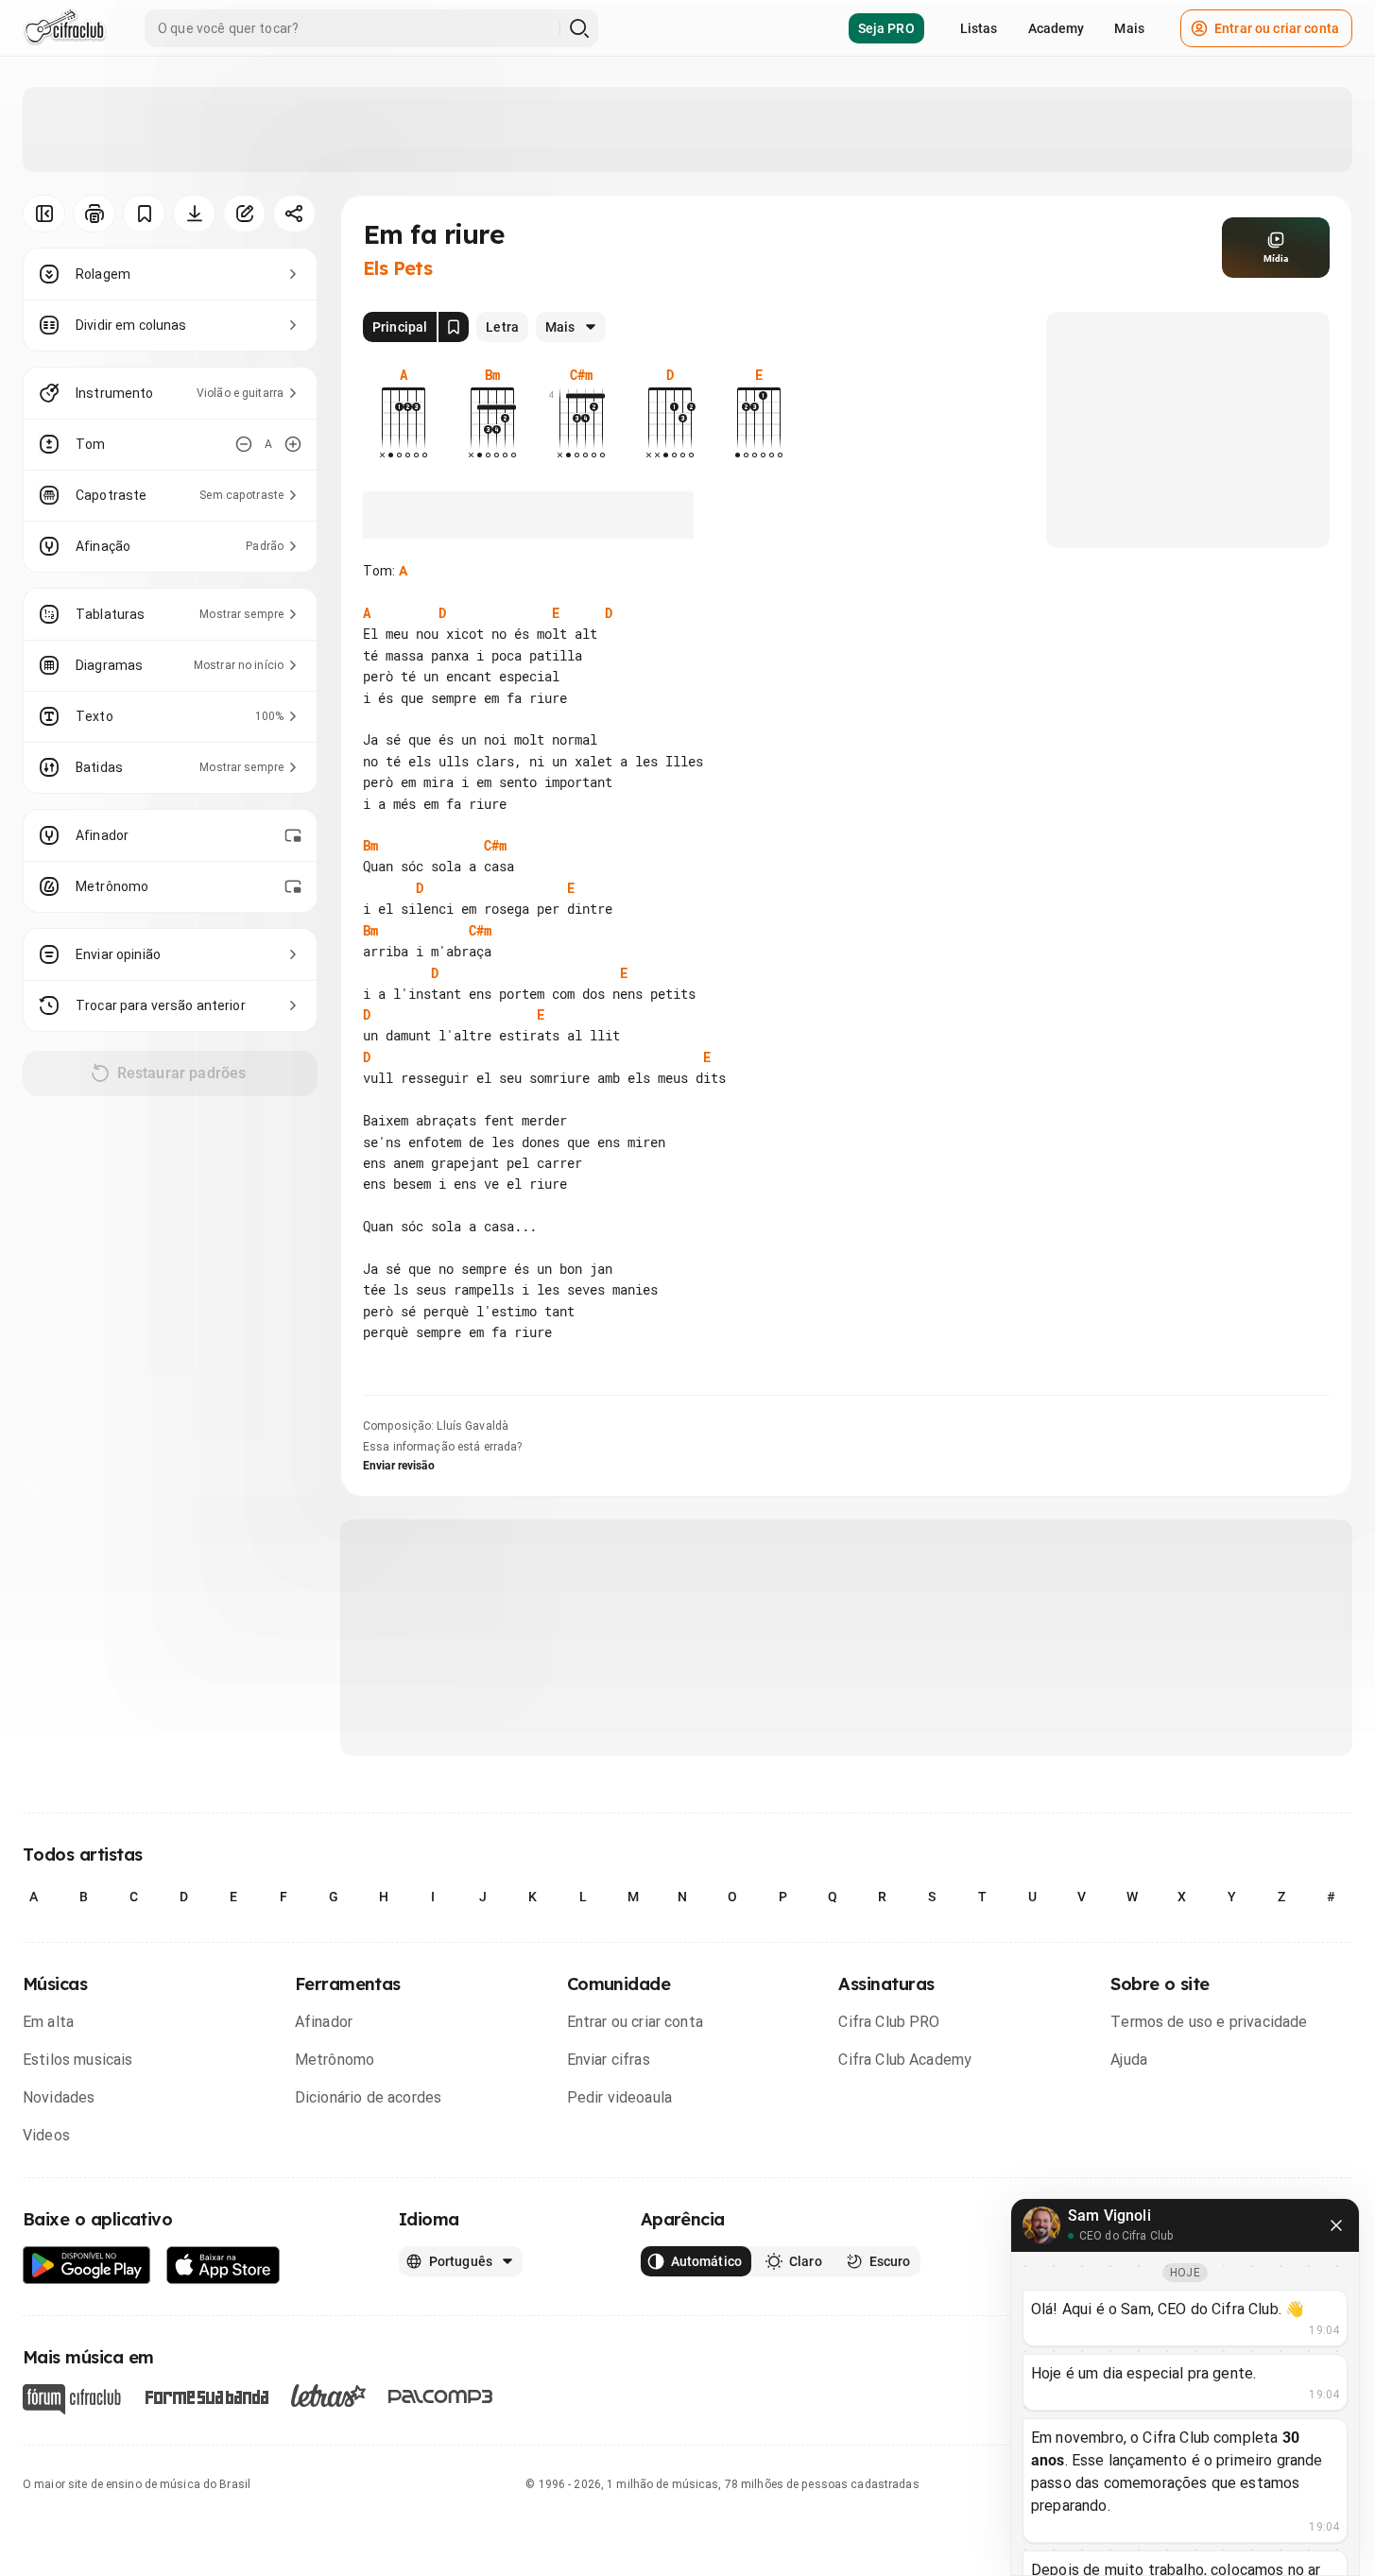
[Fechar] (1336, 2225)
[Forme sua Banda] (206, 2396)
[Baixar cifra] (194, 214)
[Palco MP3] (441, 2396)
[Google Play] (87, 2266)
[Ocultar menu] (44, 214)
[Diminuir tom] (244, 444)
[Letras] (328, 2396)
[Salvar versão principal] (454, 327)
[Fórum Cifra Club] (72, 2399)
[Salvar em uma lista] (144, 214)
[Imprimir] (94, 214)
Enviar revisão (399, 1466)
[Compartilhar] (294, 214)
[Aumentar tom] (293, 444)
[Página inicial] (65, 28)
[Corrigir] (244, 214)
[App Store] (223, 2266)
